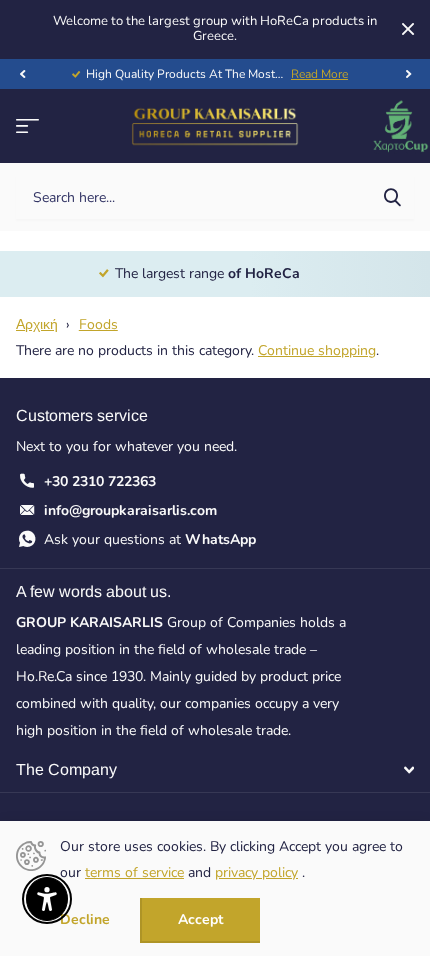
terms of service (134, 872)
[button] (22, 74)
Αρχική (37, 324)
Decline (85, 920)
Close (408, 29)
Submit (392, 197)
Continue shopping (317, 350)
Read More (319, 74)
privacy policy (256, 872)
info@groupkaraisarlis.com (130, 510)
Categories (27, 126)
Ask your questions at (150, 539)
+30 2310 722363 (100, 481)
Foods (98, 324)
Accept (200, 919)
